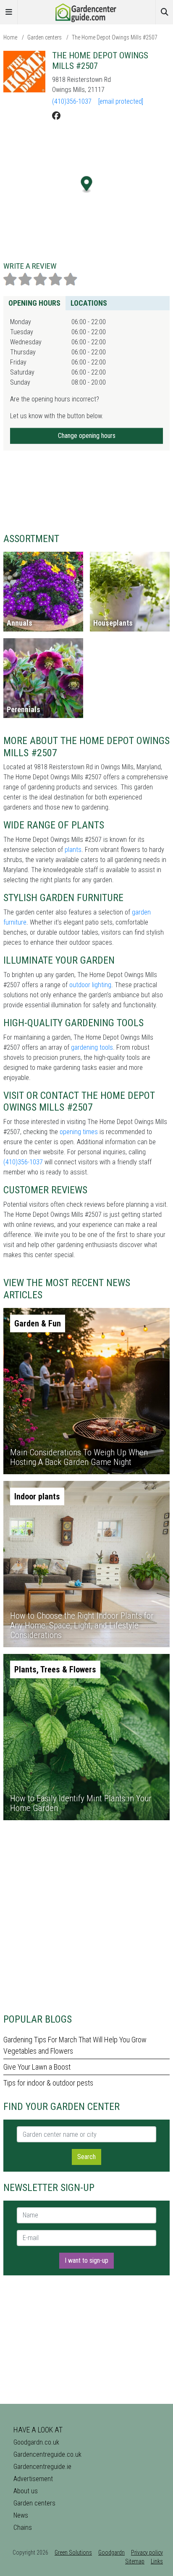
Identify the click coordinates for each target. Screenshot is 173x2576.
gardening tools (92, 1047)
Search (86, 2157)
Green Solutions (73, 2552)
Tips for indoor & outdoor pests (48, 2083)
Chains (23, 2528)
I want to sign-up (86, 2260)
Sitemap (135, 2561)
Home (10, 37)
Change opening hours (87, 436)
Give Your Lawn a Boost (37, 2067)
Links (157, 2561)
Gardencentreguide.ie (42, 2467)
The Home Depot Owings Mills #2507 (115, 37)
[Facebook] (56, 116)
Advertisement (33, 2479)
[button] (87, 185)
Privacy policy (147, 2552)
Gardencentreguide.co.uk (47, 2454)
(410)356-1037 (72, 101)
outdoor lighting (90, 985)
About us (26, 2491)
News (21, 2515)
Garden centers (45, 37)
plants (73, 850)
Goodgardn (111, 2552)
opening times (79, 1132)
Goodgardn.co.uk (36, 2442)
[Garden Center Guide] (86, 12)
